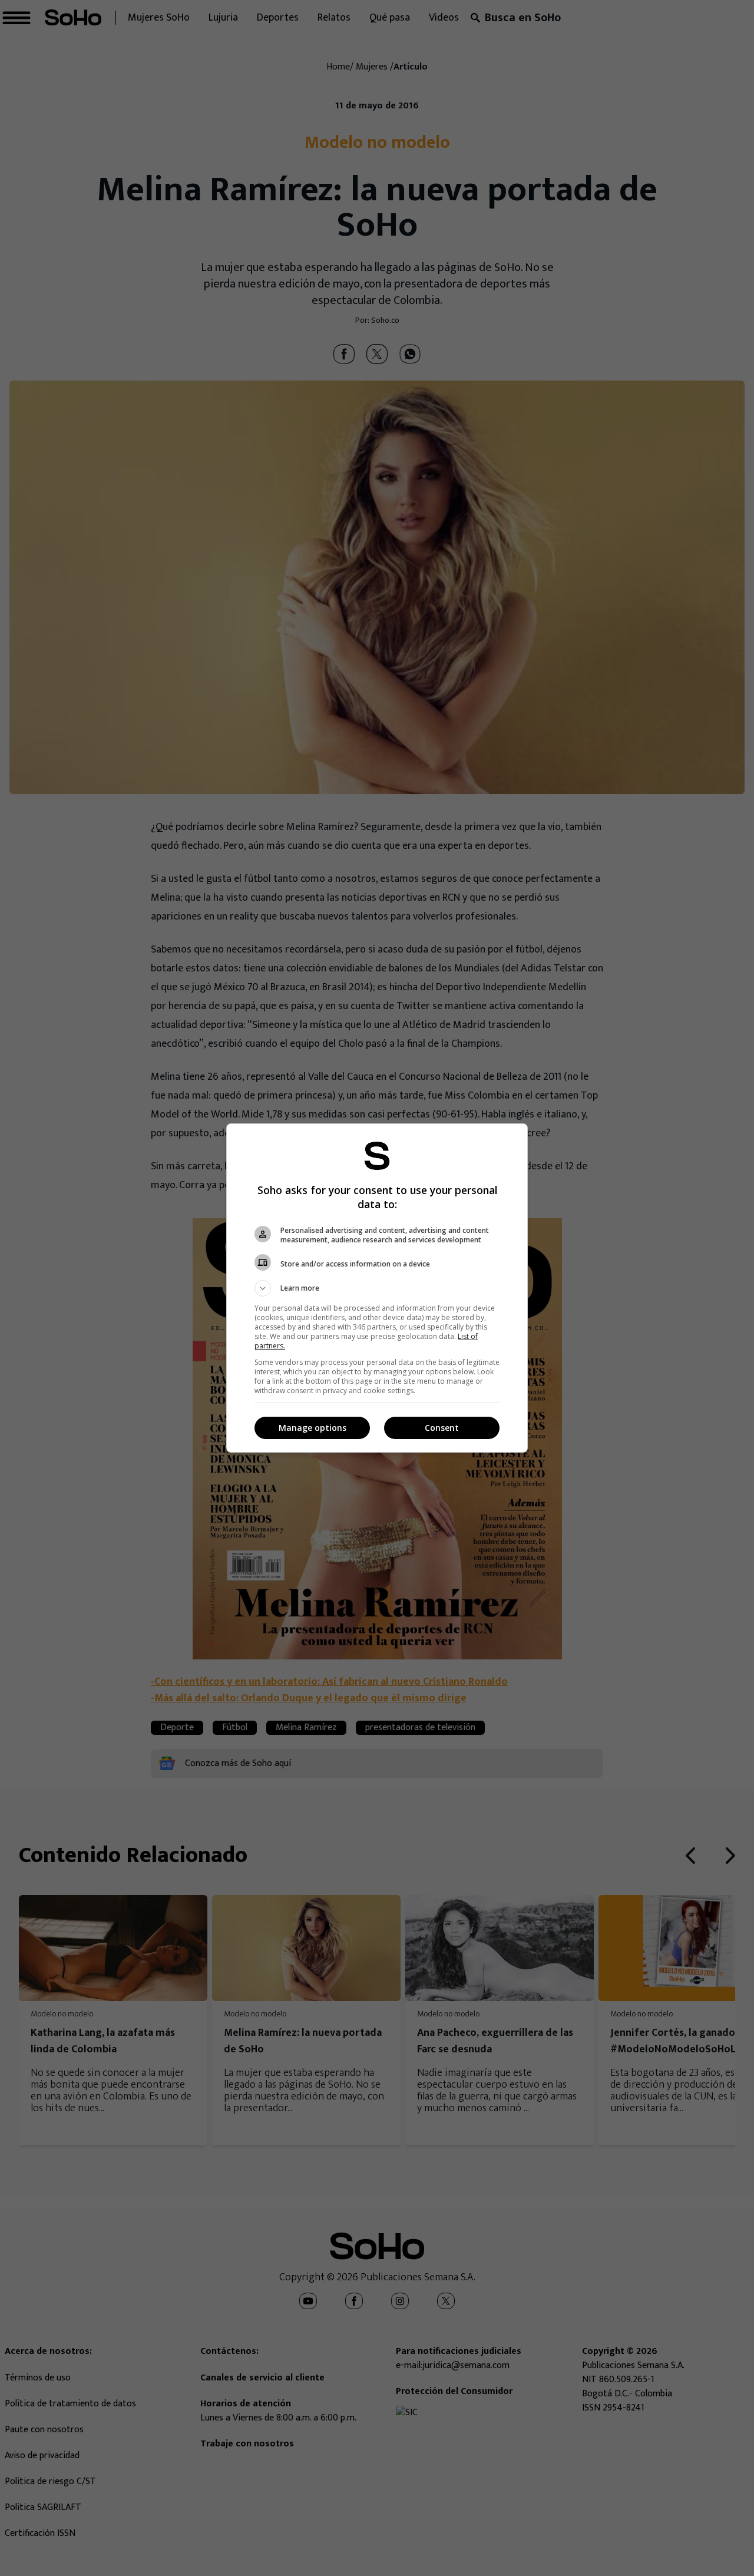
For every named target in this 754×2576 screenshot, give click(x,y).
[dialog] (377, 1288)
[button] (377, 1288)
